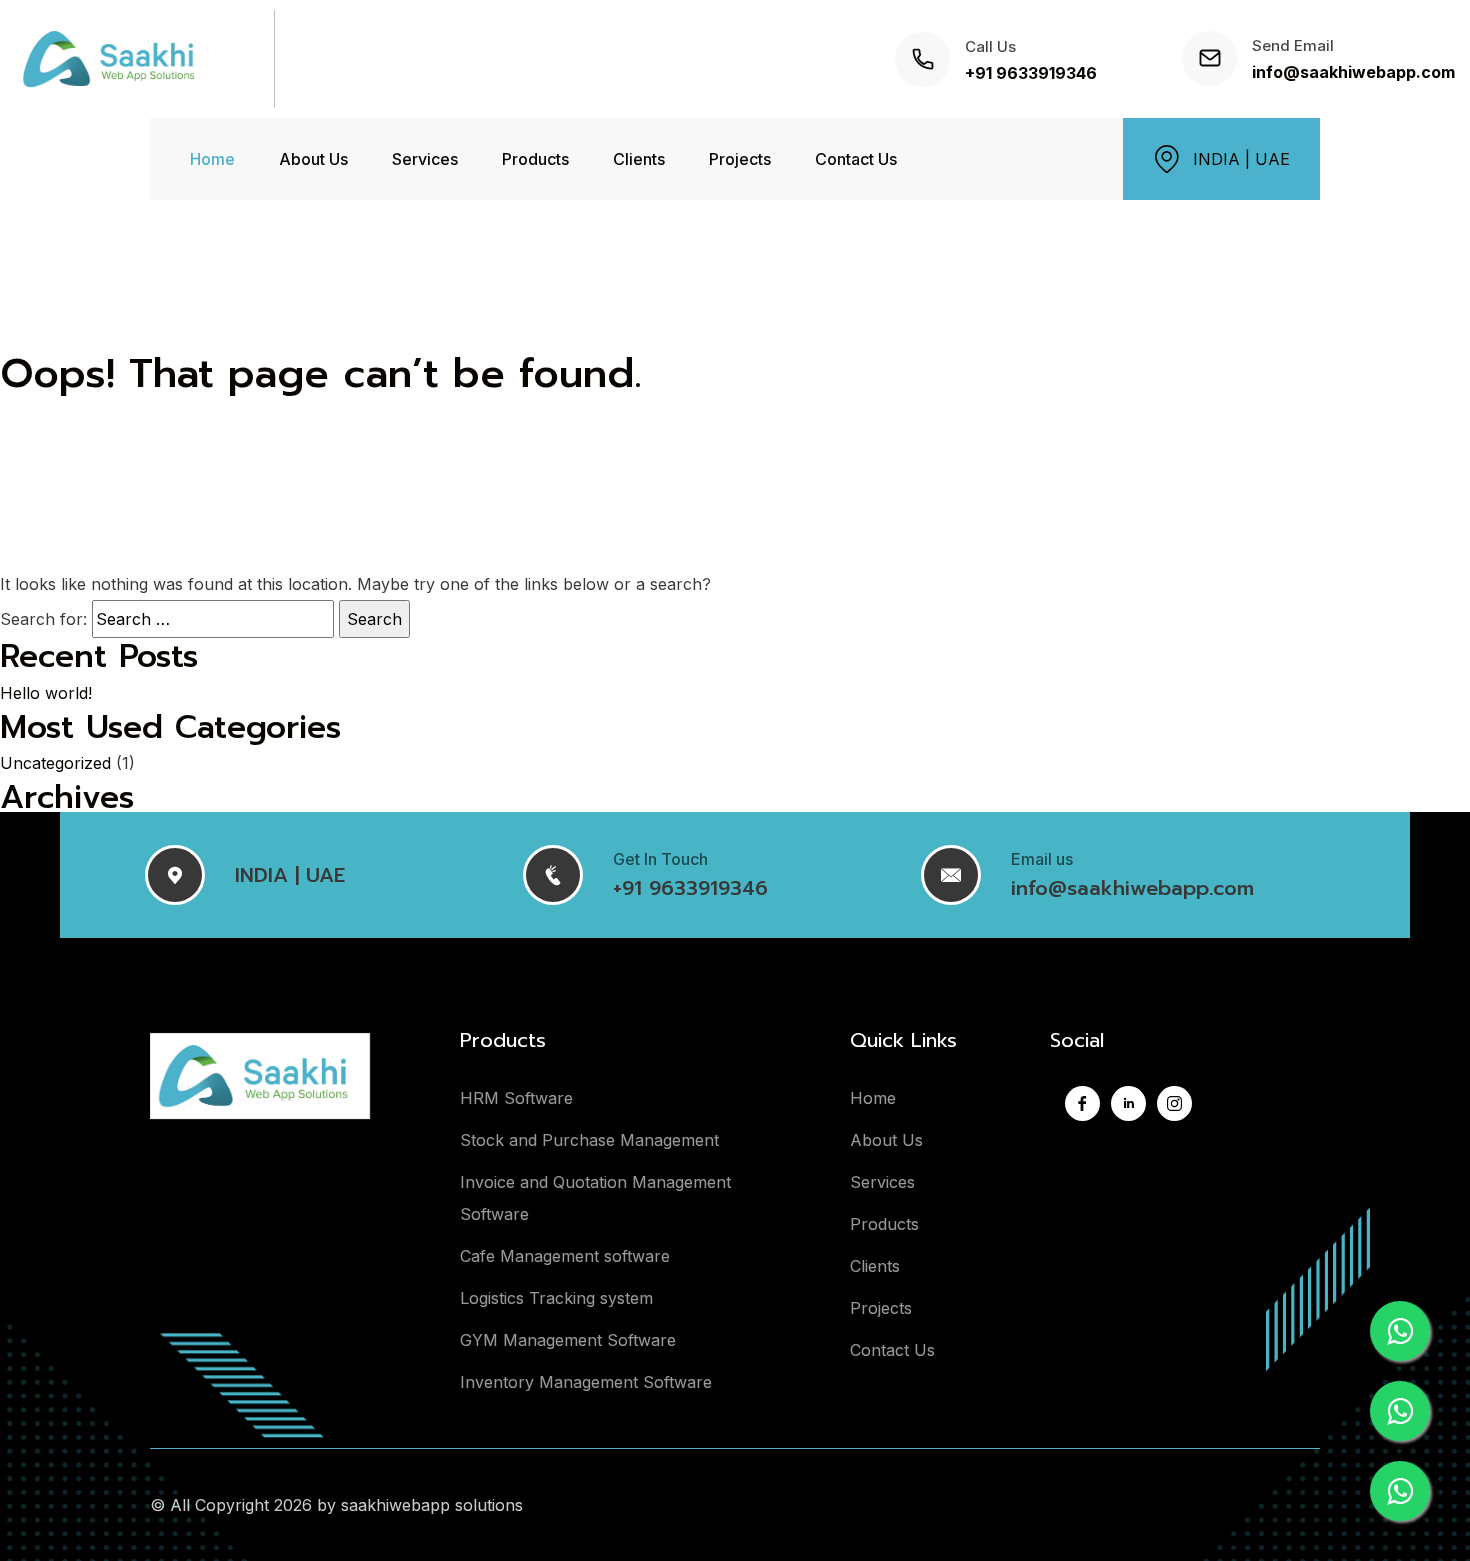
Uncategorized (55, 763)
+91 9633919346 (1031, 73)
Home (212, 159)
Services (425, 159)
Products (535, 159)
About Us (313, 159)
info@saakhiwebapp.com (1353, 72)
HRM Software (516, 1098)
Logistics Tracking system (556, 1298)
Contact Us (856, 159)
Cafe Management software (565, 1256)
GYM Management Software (568, 1340)
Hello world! (46, 693)
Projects (740, 159)
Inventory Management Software (586, 1382)
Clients (639, 159)
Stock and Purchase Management (589, 1140)
